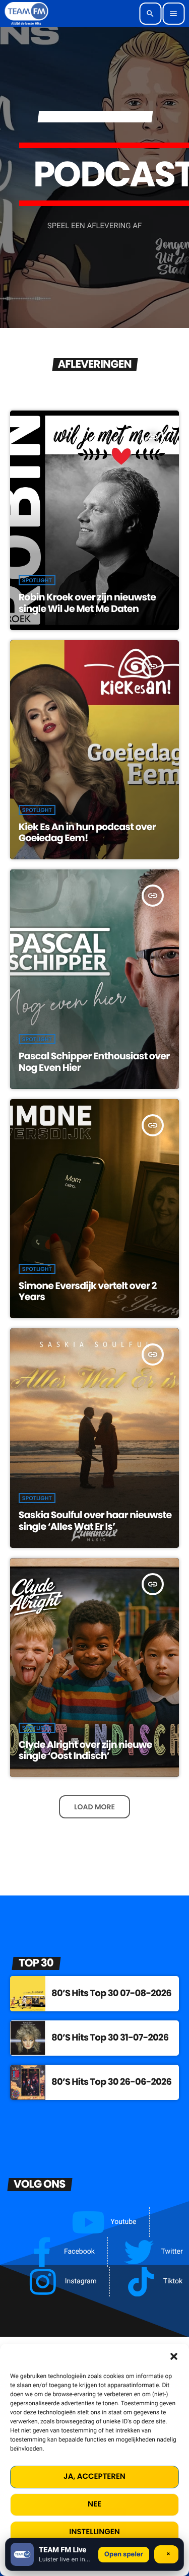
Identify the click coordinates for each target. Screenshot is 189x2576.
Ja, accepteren (94, 2477)
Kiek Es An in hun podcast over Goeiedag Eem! (87, 833)
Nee (94, 2504)
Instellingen (94, 2532)
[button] (174, 2356)
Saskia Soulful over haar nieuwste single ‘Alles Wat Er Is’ (95, 1521)
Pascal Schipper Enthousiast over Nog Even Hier (94, 1062)
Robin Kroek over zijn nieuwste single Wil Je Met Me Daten (87, 603)
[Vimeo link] (26, 14)
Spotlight (37, 580)
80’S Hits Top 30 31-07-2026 (110, 2038)
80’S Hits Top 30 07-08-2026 (111, 1993)
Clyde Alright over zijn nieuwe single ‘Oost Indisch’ (85, 1750)
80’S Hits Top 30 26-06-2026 (111, 2082)
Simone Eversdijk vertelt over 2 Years (88, 1292)
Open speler (124, 2554)
